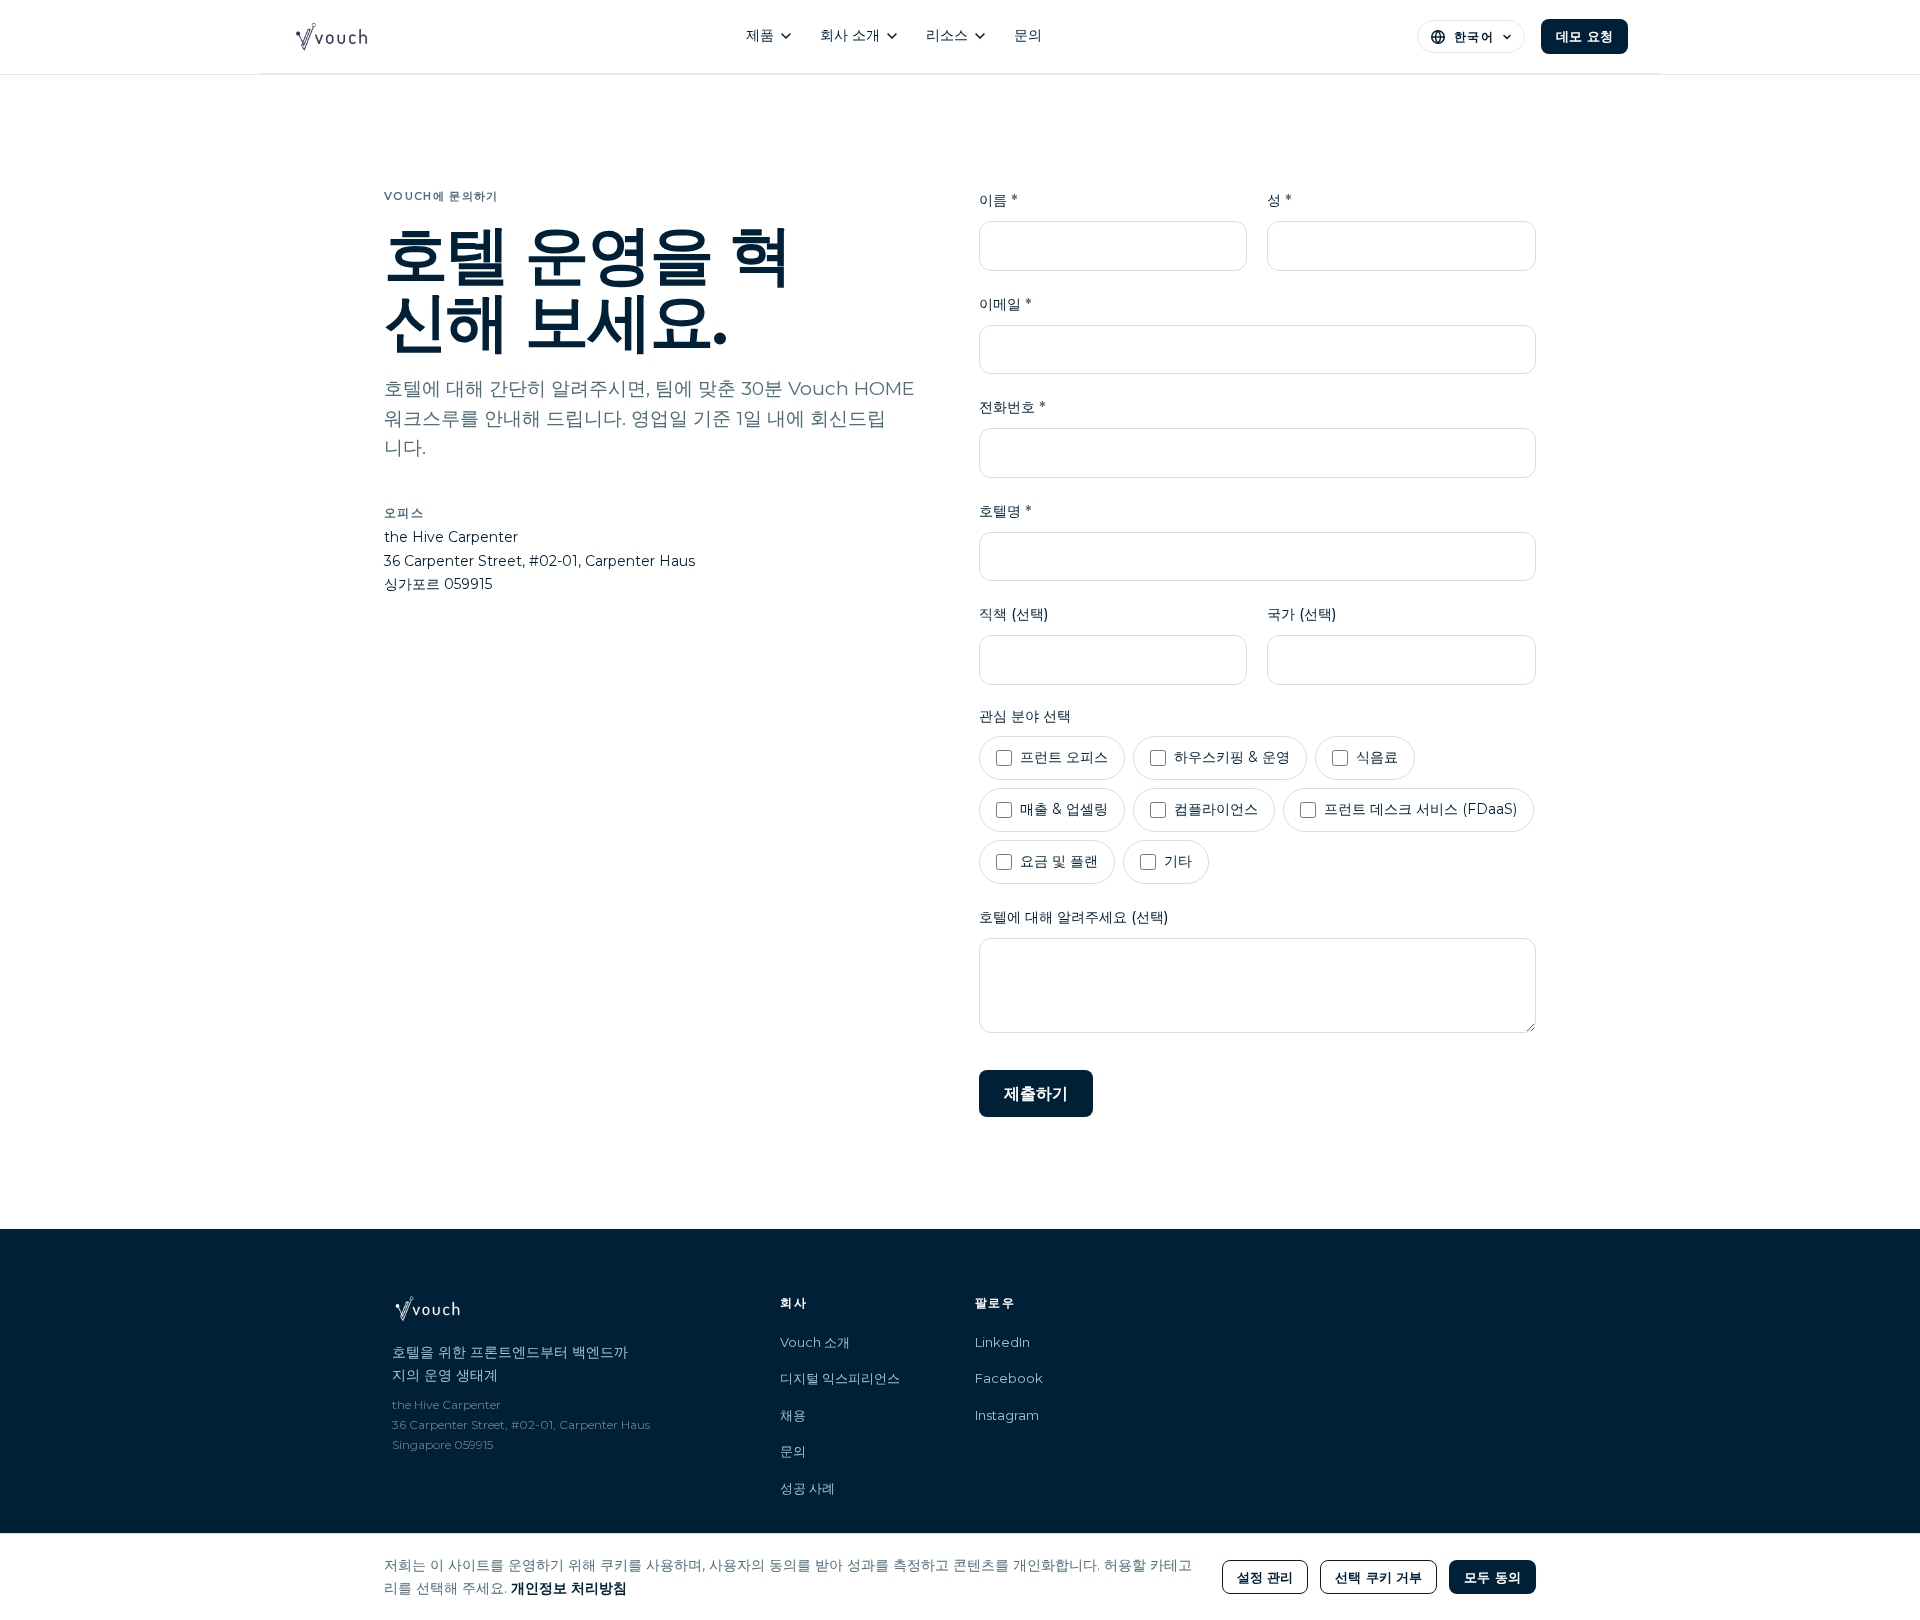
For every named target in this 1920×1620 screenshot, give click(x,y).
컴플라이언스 (1216, 809)
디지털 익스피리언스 (840, 1378)
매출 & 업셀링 (1064, 809)
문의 (1028, 35)
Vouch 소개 (815, 1342)
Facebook (1009, 1378)
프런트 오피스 (1064, 757)
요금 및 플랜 (1059, 861)
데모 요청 (1584, 36)
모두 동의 (1492, 1577)
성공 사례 (807, 1488)
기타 (1178, 861)
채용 (793, 1415)
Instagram (1007, 1415)
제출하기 (1036, 1093)
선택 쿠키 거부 (1378, 1577)
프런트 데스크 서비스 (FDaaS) (1420, 809)
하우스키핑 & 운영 (1232, 757)
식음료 (1377, 757)
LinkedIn (1002, 1342)
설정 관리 (1265, 1577)
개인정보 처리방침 (569, 1588)
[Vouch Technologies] (331, 37)
